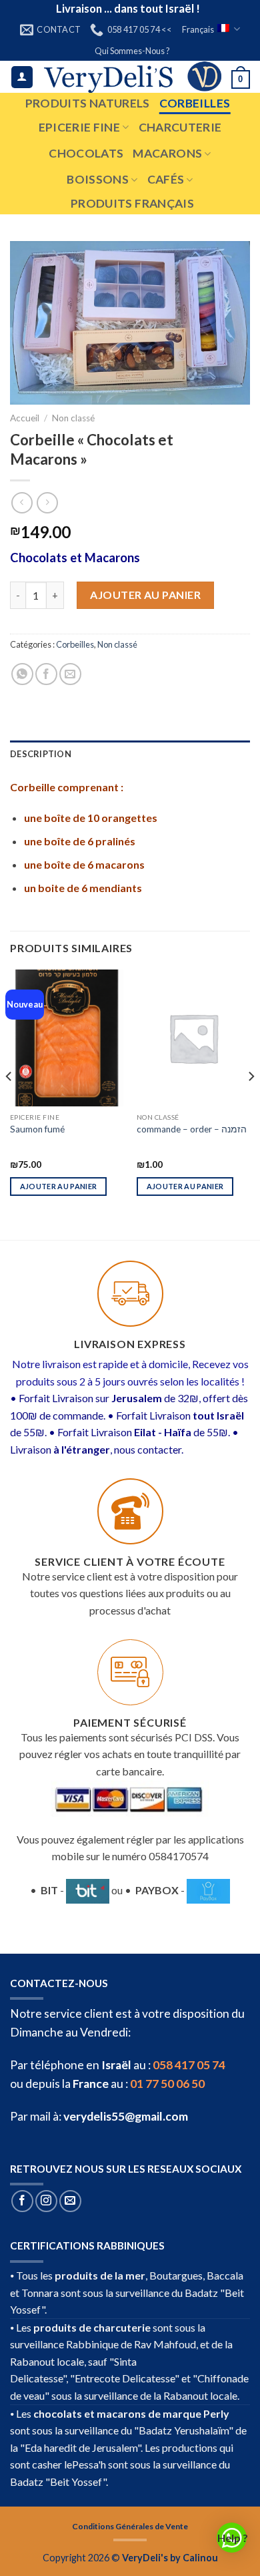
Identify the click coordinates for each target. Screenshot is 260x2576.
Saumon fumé (37, 1129)
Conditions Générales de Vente (130, 2526)
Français (198, 29)
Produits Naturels (88, 103)
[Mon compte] (22, 77)
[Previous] (9, 1103)
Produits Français (132, 203)
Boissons (98, 179)
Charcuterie (180, 127)
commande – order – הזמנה (192, 1129)
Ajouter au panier (145, 595)
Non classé (73, 418)
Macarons (167, 153)
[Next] (251, 1103)
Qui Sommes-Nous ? (132, 51)
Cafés (166, 179)
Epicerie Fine (80, 127)
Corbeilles (195, 103)
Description (41, 754)
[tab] (130, 754)
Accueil (25, 418)
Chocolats (86, 153)
